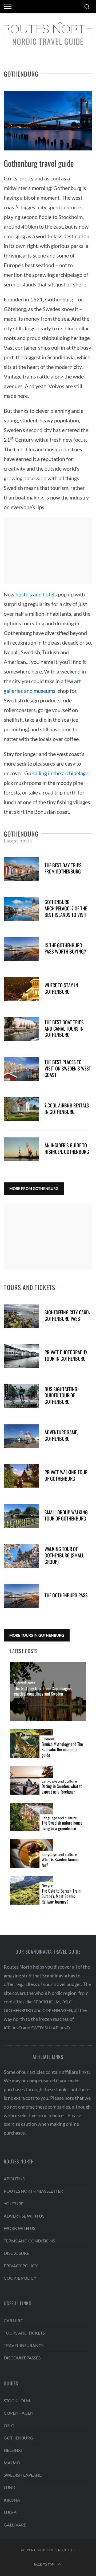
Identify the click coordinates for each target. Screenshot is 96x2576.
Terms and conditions (29, 2241)
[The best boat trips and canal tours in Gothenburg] (21, 1029)
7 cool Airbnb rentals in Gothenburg (67, 1108)
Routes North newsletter (33, 2191)
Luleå (10, 2512)
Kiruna (12, 2500)
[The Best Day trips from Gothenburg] (21, 869)
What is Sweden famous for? (60, 1862)
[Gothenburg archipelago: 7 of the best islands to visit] (21, 909)
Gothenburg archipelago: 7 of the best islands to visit (66, 908)
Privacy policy (21, 2266)
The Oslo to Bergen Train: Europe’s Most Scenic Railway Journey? (61, 1896)
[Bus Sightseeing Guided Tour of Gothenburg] (21, 1396)
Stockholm (47, 2002)
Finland (48, 1739)
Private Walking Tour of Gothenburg (66, 1475)
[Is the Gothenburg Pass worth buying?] (21, 949)
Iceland (13, 2028)
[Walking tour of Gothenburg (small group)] (21, 1556)
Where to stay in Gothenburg (61, 988)
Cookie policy (20, 2278)
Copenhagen (25, 1682)
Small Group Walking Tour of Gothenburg (66, 1515)
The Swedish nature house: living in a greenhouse (62, 1826)
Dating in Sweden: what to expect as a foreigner (62, 1789)
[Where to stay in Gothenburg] (21, 989)
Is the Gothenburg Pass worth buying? (65, 948)
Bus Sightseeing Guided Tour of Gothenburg (61, 1395)
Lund (10, 2487)
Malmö (12, 2463)
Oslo (67, 2002)
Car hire (13, 2320)
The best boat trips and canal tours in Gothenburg (64, 1028)
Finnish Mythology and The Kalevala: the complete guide (62, 1750)
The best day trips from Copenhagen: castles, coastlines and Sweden (43, 1691)
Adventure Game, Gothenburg (61, 1435)
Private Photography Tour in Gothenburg (66, 1355)
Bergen (47, 1886)
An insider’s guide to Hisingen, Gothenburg (67, 1148)
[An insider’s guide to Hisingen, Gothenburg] (21, 1149)
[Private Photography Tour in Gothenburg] (21, 1356)
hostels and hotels (36, 594)
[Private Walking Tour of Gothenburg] (21, 1476)
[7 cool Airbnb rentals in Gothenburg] (21, 1109)
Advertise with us (24, 2216)
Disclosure (16, 2253)
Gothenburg (18, 2010)
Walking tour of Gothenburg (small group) (64, 1555)
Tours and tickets (24, 2333)
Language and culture (59, 1781)
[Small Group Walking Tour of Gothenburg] (21, 1516)
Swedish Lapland (51, 2028)
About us (14, 2179)
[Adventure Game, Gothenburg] (21, 1436)
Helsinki (13, 2450)
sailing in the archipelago (60, 773)
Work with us (19, 2228)
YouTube (14, 2204)
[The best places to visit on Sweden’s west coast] (21, 1069)
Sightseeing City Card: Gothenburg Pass (67, 1315)
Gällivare (15, 2525)
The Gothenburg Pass (66, 1595)
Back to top (44, 2565)
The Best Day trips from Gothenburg (63, 868)
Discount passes (22, 2358)
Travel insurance (24, 2345)
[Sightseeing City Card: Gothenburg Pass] (21, 1316)
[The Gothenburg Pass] (21, 1596)
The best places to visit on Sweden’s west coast (68, 1068)
